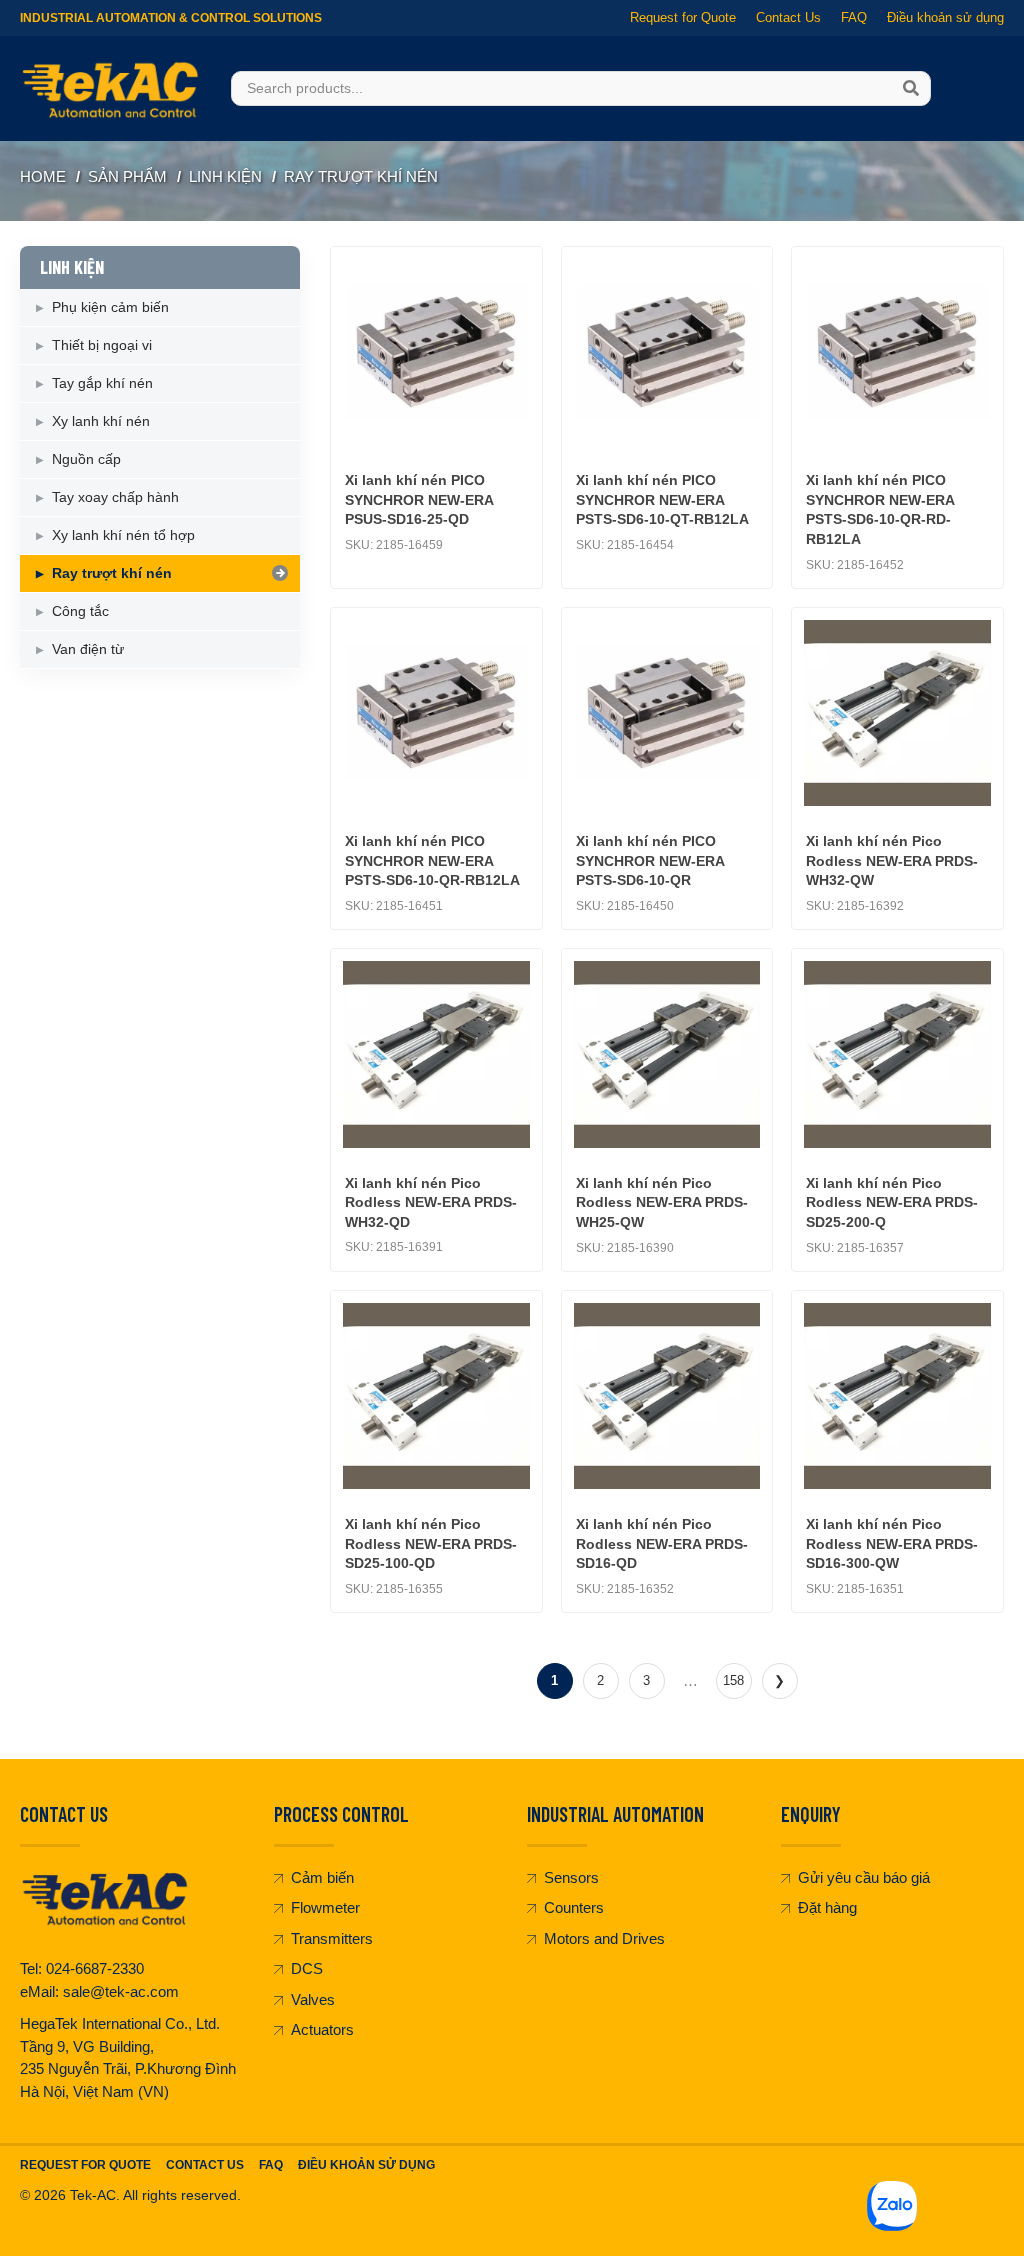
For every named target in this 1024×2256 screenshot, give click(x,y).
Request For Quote (85, 2165)
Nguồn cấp (86, 459)
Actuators (322, 2029)
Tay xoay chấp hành (115, 497)
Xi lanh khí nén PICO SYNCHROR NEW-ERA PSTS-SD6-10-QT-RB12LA (662, 499)
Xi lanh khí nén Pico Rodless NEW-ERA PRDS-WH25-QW (662, 1202)
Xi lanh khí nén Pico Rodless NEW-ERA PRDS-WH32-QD (431, 1202)
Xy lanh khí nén (101, 421)
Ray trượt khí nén (361, 176)
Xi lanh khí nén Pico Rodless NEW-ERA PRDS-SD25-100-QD (431, 1543)
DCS (307, 1968)
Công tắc (80, 611)
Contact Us (788, 17)
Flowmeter (325, 1907)
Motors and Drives (604, 1938)
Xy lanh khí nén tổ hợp (123, 535)
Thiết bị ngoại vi (102, 345)
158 (733, 1680)
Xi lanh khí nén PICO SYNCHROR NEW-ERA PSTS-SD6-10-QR (650, 860)
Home (43, 176)
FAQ (854, 17)
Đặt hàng (827, 1907)
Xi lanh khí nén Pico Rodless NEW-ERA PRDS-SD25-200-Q (892, 1202)
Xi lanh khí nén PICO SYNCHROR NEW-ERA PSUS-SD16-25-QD (419, 499)
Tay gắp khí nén (102, 383)
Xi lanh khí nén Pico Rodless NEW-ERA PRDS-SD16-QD (662, 1543)
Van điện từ (88, 649)
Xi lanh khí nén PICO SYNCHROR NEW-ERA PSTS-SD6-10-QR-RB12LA (432, 860)
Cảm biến (322, 1877)
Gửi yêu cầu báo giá (864, 1877)
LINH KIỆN (225, 176)
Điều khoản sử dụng (945, 17)
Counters (574, 1907)
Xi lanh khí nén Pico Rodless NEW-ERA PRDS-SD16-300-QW (892, 1543)
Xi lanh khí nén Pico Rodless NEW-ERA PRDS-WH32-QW (892, 860)
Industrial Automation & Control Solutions (171, 18)
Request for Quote (683, 17)
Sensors (571, 1877)
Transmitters (332, 1938)
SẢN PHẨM (127, 176)
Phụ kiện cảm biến (110, 307)
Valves (313, 1999)
